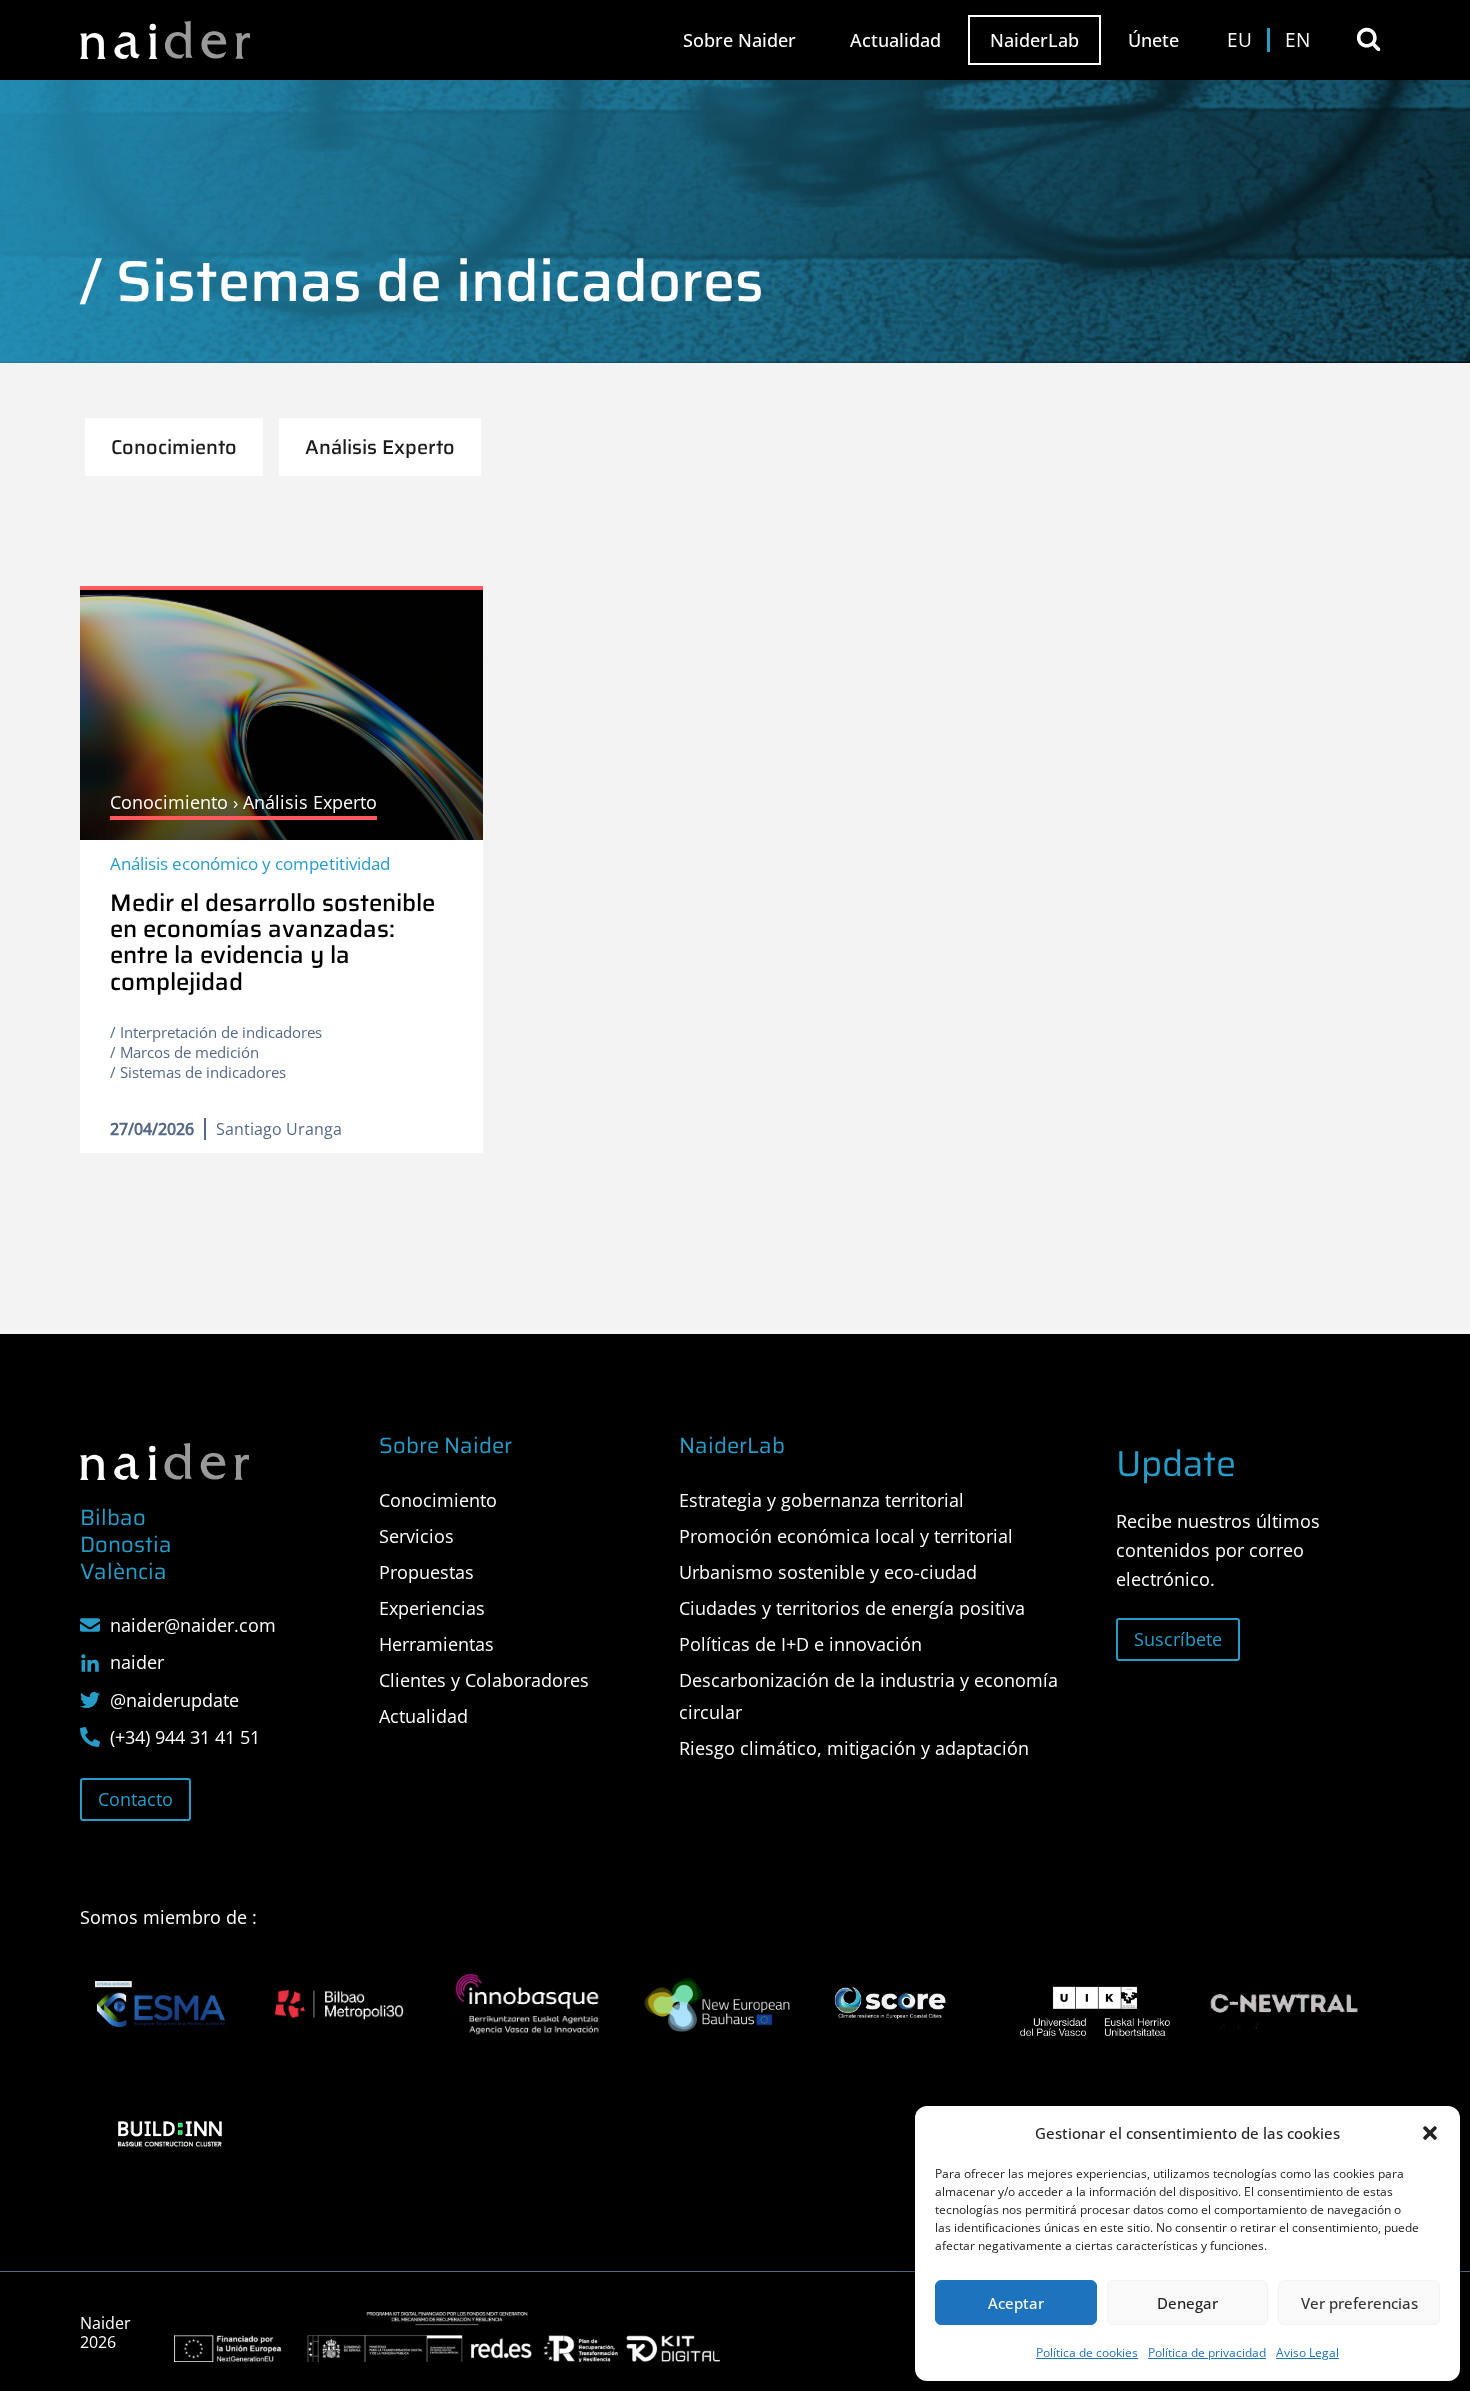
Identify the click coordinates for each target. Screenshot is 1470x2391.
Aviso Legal (1307, 2352)
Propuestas (426, 1572)
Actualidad (895, 40)
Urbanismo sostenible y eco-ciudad (828, 1572)
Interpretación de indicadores (221, 1032)
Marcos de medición (189, 1052)
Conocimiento (438, 1500)
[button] (1430, 2133)
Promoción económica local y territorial (846, 1536)
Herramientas (436, 1644)
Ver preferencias (1359, 2303)
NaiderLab (1034, 40)
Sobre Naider (739, 40)
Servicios (416, 1536)
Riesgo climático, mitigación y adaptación (854, 1748)
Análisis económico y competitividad (250, 863)
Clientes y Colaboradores (484, 1680)
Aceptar (1016, 2303)
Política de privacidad (1207, 2352)
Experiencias (432, 1608)
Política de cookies (1087, 2352)
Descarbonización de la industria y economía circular (868, 1696)
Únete (1153, 40)
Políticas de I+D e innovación (800, 1644)
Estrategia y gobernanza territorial (821, 1500)
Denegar (1187, 2303)
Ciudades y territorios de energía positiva (852, 1608)
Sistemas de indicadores (203, 1072)
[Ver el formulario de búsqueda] (1368, 39)
